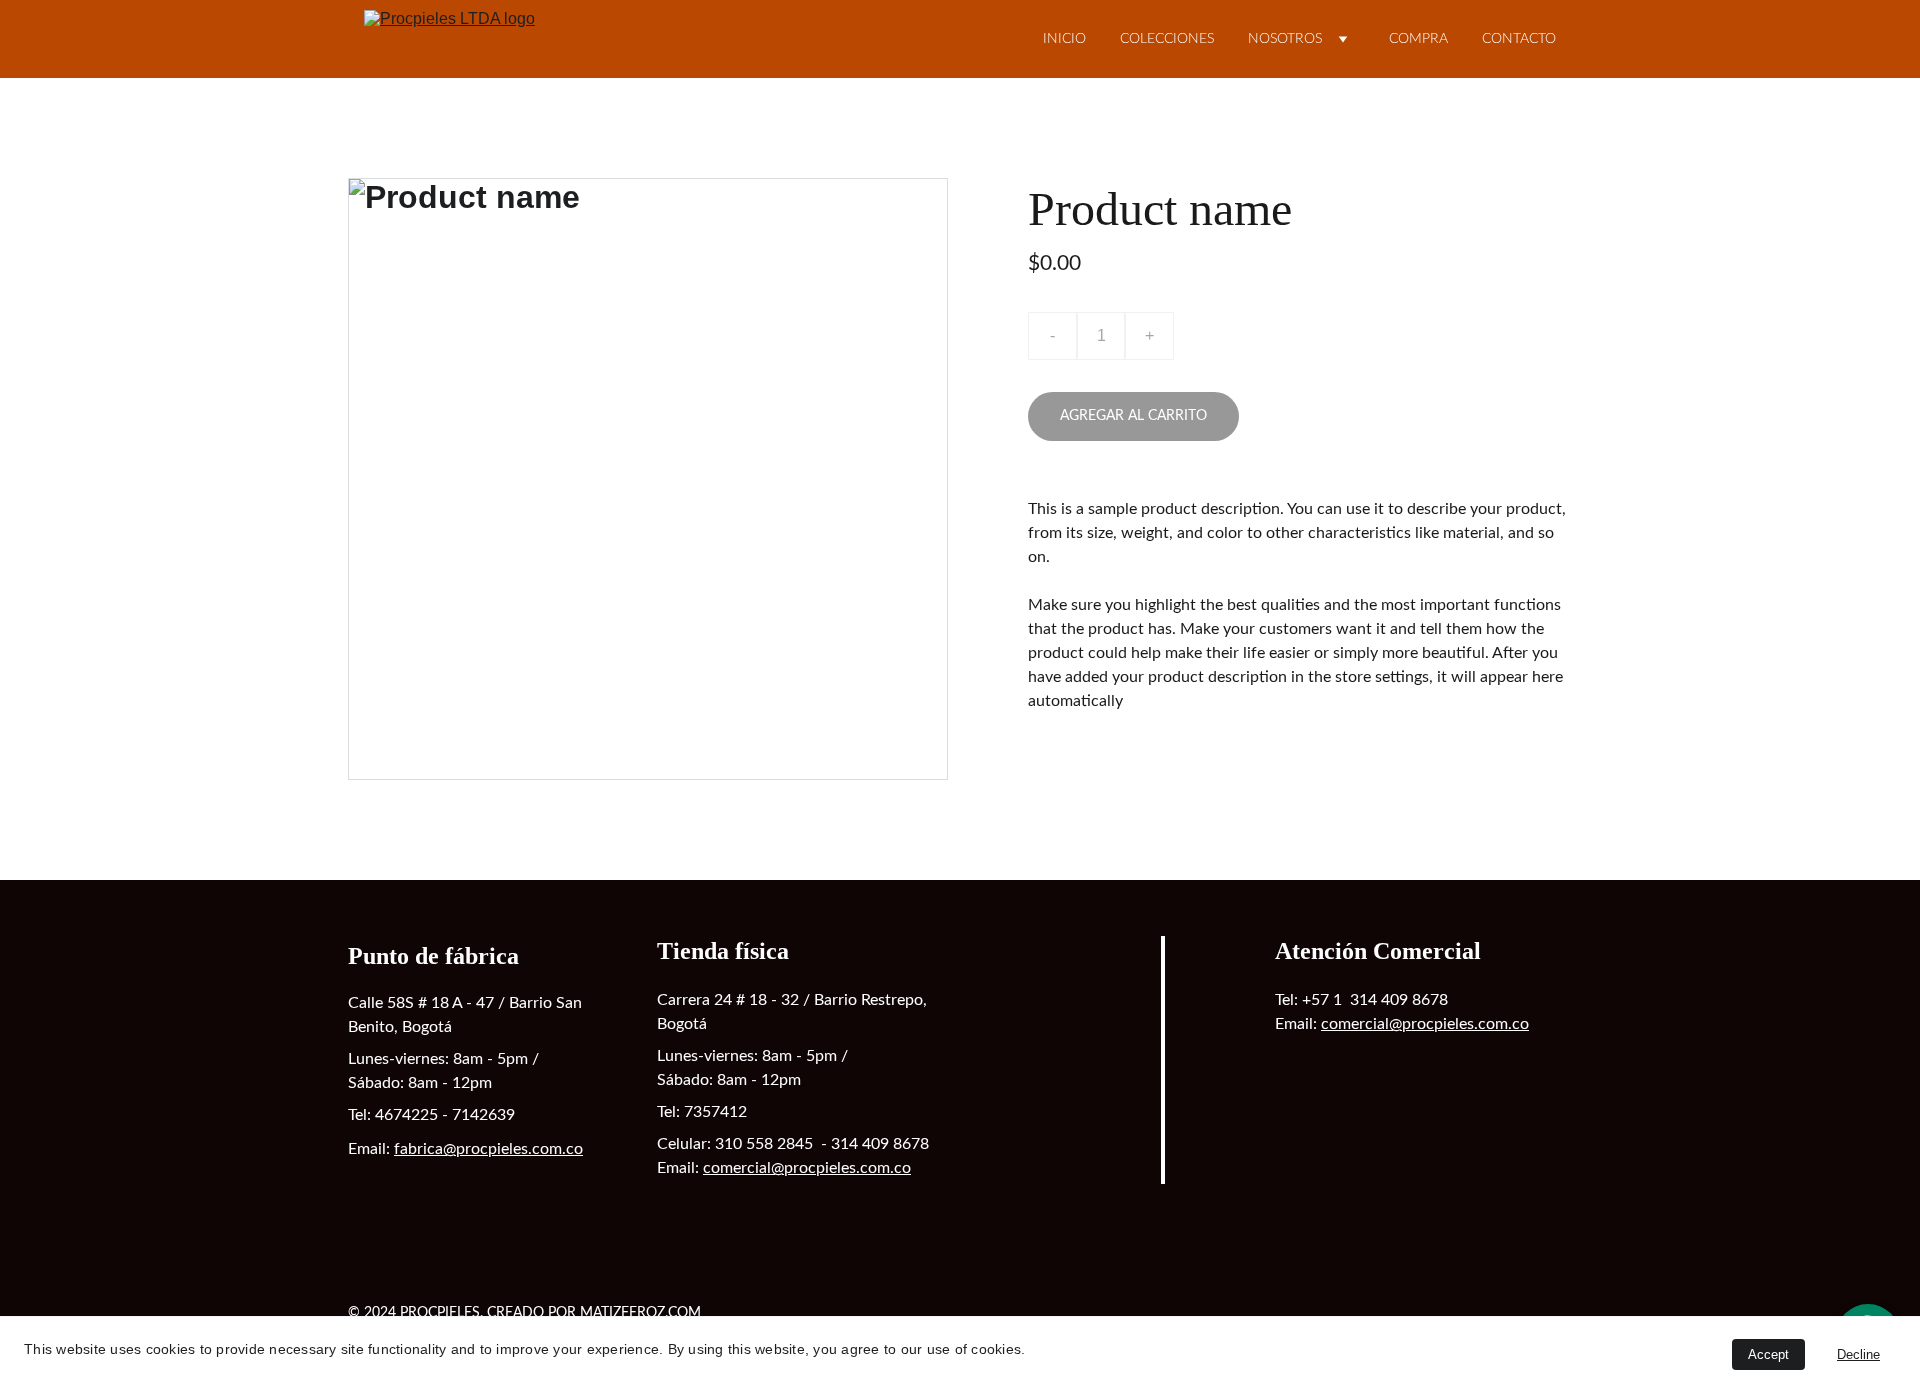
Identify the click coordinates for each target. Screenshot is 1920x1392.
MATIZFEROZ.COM (640, 1313)
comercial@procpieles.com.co (807, 1168)
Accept (1768, 1354)
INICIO (1064, 39)
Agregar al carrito (1133, 416)
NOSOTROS (1285, 39)
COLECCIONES (1167, 39)
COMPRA (1418, 39)
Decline (1858, 1354)
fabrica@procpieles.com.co (488, 1149)
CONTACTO (1519, 39)
